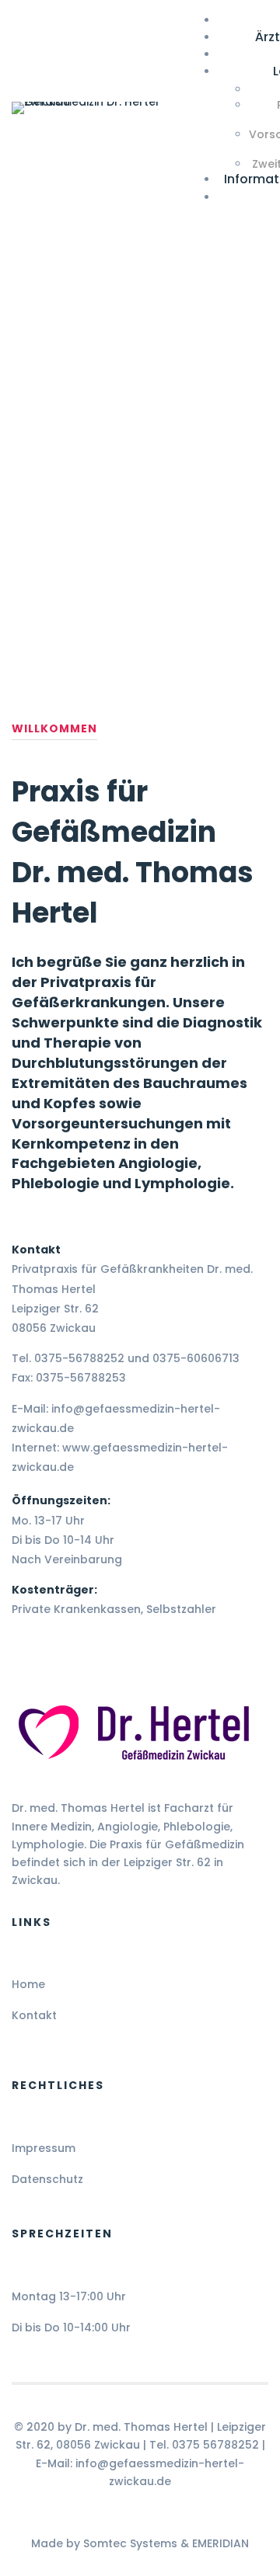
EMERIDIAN (220, 2543)
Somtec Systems (130, 2543)
